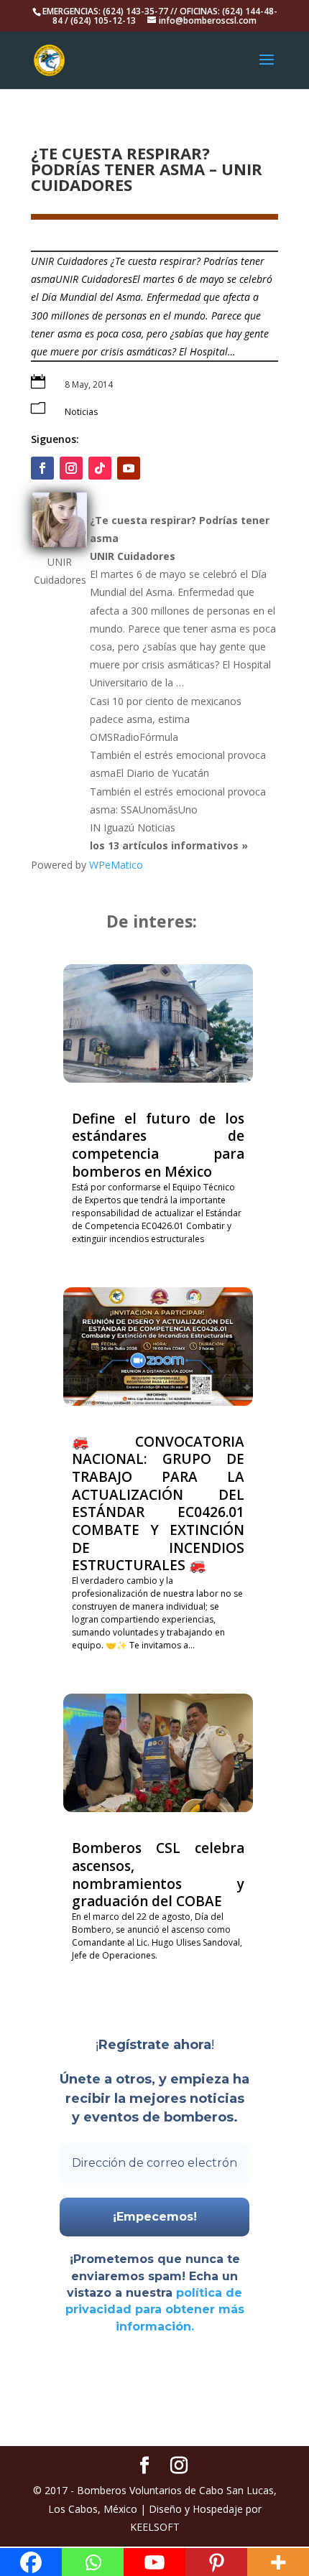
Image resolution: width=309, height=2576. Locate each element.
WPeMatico (116, 865)
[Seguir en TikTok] (100, 468)
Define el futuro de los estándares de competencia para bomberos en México (158, 1145)
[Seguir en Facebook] (42, 468)
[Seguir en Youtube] (129, 468)
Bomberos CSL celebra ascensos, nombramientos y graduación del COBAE (158, 1875)
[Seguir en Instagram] (71, 468)
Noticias (81, 412)
